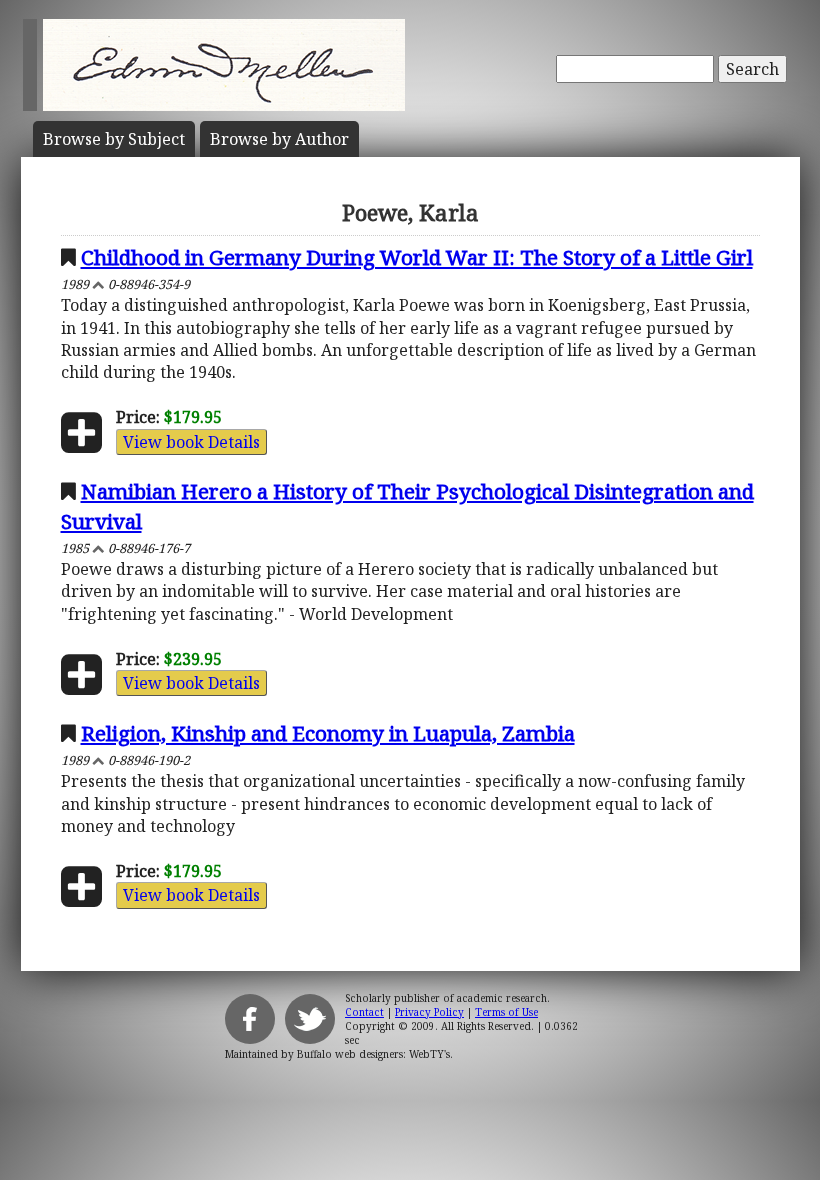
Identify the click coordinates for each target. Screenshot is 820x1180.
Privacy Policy (429, 1012)
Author (279, 139)
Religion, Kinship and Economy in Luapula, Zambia (328, 733)
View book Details (191, 442)
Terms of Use (506, 1012)
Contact (364, 1012)
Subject (114, 139)
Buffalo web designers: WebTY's (373, 1054)
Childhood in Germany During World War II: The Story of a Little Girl (417, 257)
